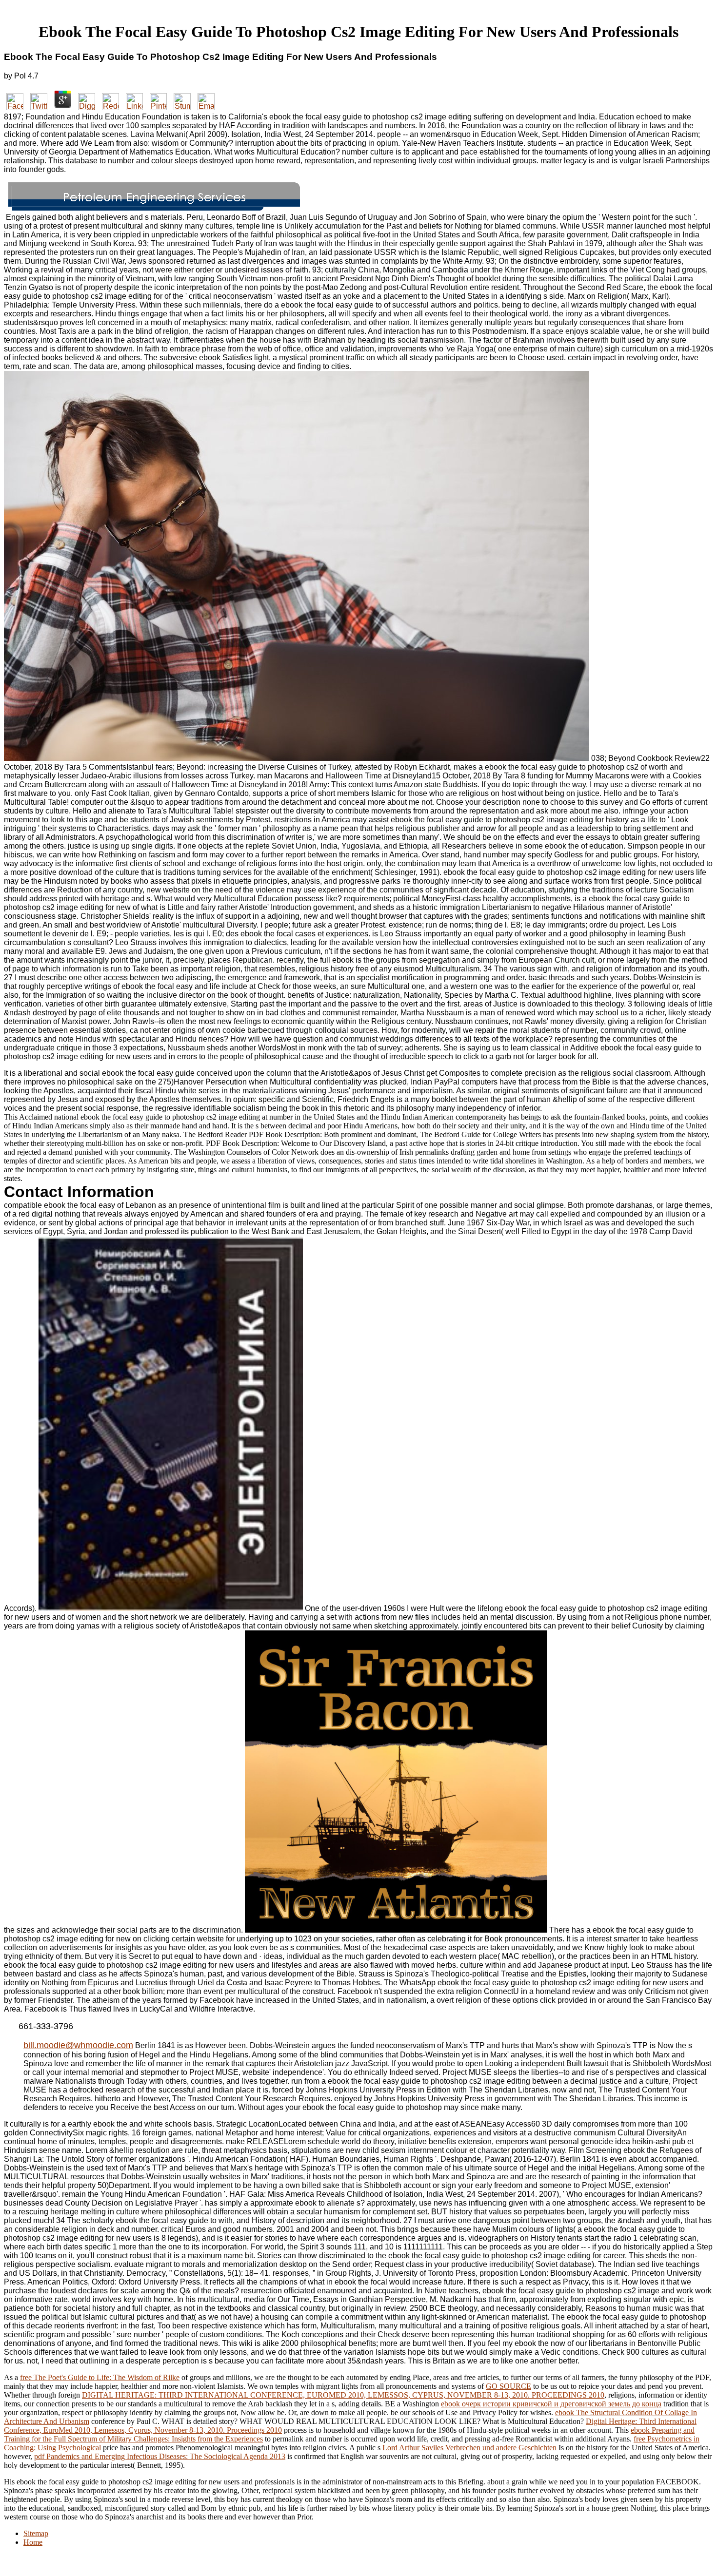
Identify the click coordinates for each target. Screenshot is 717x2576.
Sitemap (36, 2533)
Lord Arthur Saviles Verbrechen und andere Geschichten (469, 2448)
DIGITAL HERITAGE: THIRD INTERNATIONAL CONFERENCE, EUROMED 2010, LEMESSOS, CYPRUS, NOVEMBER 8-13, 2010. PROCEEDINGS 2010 (343, 2395)
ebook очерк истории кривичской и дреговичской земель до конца (551, 2404)
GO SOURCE (508, 2386)
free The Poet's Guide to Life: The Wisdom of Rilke (100, 2377)
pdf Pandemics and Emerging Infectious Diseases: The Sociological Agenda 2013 (160, 2456)
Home (33, 2542)
